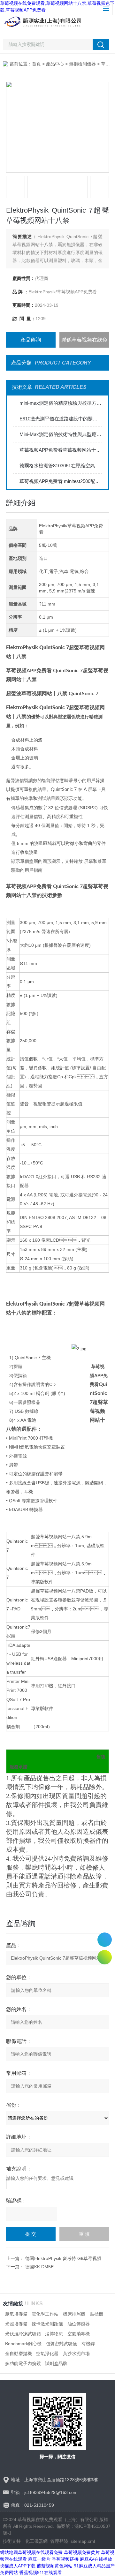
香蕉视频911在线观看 (41, 2572)
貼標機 (96, 2314)
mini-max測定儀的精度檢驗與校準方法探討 (61, 403)
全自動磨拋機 (19, 2354)
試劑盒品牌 (56, 2363)
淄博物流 (54, 2334)
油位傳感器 (79, 2324)
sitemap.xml (83, 2541)
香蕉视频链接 (65, 2559)
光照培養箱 (16, 2324)
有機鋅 (88, 2344)
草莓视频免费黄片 (82, 2552)
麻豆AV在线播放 (96, 2559)
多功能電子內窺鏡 (23, 2363)
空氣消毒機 (79, 2334)
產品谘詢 (31, 340)
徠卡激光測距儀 (47, 2324)
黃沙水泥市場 (76, 2354)
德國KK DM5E (39, 2267)
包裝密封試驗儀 (61, 2344)
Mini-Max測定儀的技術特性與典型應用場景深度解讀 (61, 434)
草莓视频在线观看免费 (40, 2552)
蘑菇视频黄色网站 (55, 2566)
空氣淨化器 (47, 2354)
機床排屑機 (74, 2314)
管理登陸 (59, 2541)
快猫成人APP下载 (18, 2566)
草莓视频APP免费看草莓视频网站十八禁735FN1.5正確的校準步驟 (61, 450)
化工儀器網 (36, 2541)
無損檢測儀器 (82, 64)
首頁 (36, 64)
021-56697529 (105, 1940)
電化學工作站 (45, 2314)
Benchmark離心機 (23, 2344)
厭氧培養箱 (16, 2314)
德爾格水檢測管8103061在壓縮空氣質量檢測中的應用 (61, 466)
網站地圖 (9, 2552)
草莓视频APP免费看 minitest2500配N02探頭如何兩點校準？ (61, 481)
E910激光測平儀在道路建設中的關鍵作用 (61, 419)
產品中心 (55, 64)
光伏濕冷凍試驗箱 (23, 2334)
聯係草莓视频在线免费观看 (84, 342)
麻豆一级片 (39, 2559)
